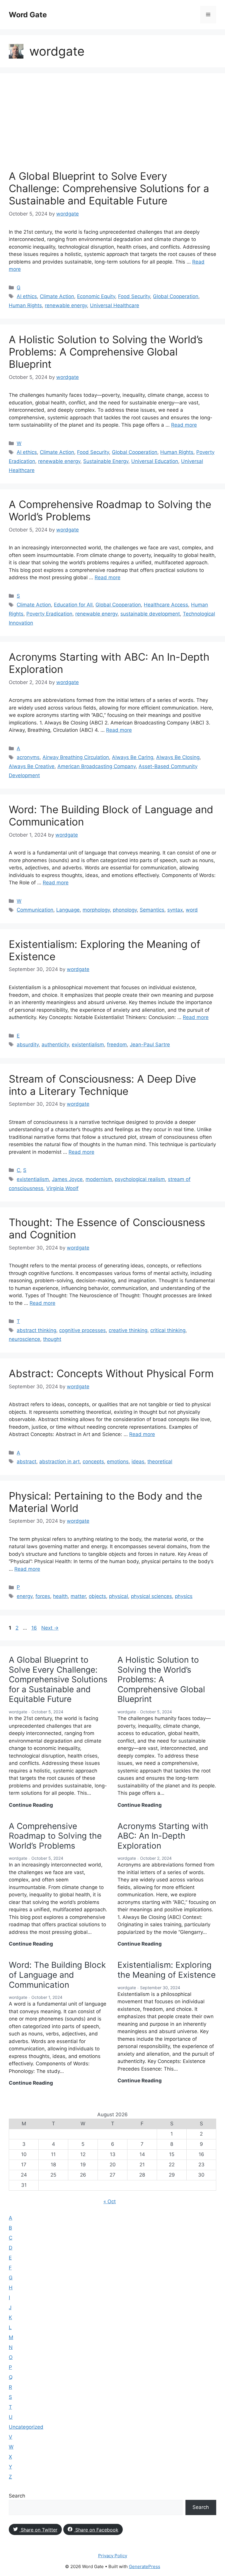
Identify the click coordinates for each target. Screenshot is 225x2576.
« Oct (110, 2201)
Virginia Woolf (62, 1188)
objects (97, 1596)
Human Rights (25, 305)
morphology (96, 910)
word (192, 910)
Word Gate (28, 15)
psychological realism (140, 1179)
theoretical (160, 1462)
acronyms (28, 757)
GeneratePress (145, 2566)
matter (78, 1596)
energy (25, 1596)
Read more (184, 425)
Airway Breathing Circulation (76, 757)
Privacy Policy (113, 2556)
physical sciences (151, 1596)
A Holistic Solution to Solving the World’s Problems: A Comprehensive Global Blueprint (106, 352)
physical (119, 1596)
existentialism (88, 1045)
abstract (27, 1462)
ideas (138, 1462)
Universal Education (155, 461)
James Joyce (67, 1179)
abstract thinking (36, 1330)
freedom (117, 1045)
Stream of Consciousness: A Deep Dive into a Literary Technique (102, 1085)
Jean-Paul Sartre (150, 1045)
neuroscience (24, 1339)
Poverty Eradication (49, 614)
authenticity (55, 1045)
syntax (175, 910)
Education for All (73, 605)
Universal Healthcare (115, 305)
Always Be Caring (133, 757)
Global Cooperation (176, 296)
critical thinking (168, 1330)
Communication (35, 910)
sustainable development (150, 614)
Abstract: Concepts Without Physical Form (111, 1373)
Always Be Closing (178, 757)
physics (184, 1596)
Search (17, 2496)
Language (68, 910)
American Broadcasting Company (97, 766)
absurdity (28, 1045)
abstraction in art (59, 1462)
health (60, 1596)
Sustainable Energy (106, 461)
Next (50, 1628)
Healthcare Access (166, 605)
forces (43, 1596)
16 (35, 1628)
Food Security (134, 296)
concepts (93, 1462)
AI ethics (27, 296)
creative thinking (128, 1330)
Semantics (152, 910)
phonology (125, 910)
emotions (118, 1462)
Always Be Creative (32, 766)
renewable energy (66, 305)
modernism (99, 1179)
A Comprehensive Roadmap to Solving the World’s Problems (55, 1836)
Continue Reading (31, 1805)
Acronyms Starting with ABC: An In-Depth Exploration (163, 1836)
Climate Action (57, 296)
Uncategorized (26, 2427)
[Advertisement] (112, 126)
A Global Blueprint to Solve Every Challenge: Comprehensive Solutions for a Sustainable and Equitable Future (109, 188)
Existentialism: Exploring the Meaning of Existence (167, 1970)
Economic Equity (96, 296)
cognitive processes (82, 1330)
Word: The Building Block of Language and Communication (57, 1975)
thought (52, 1339)
